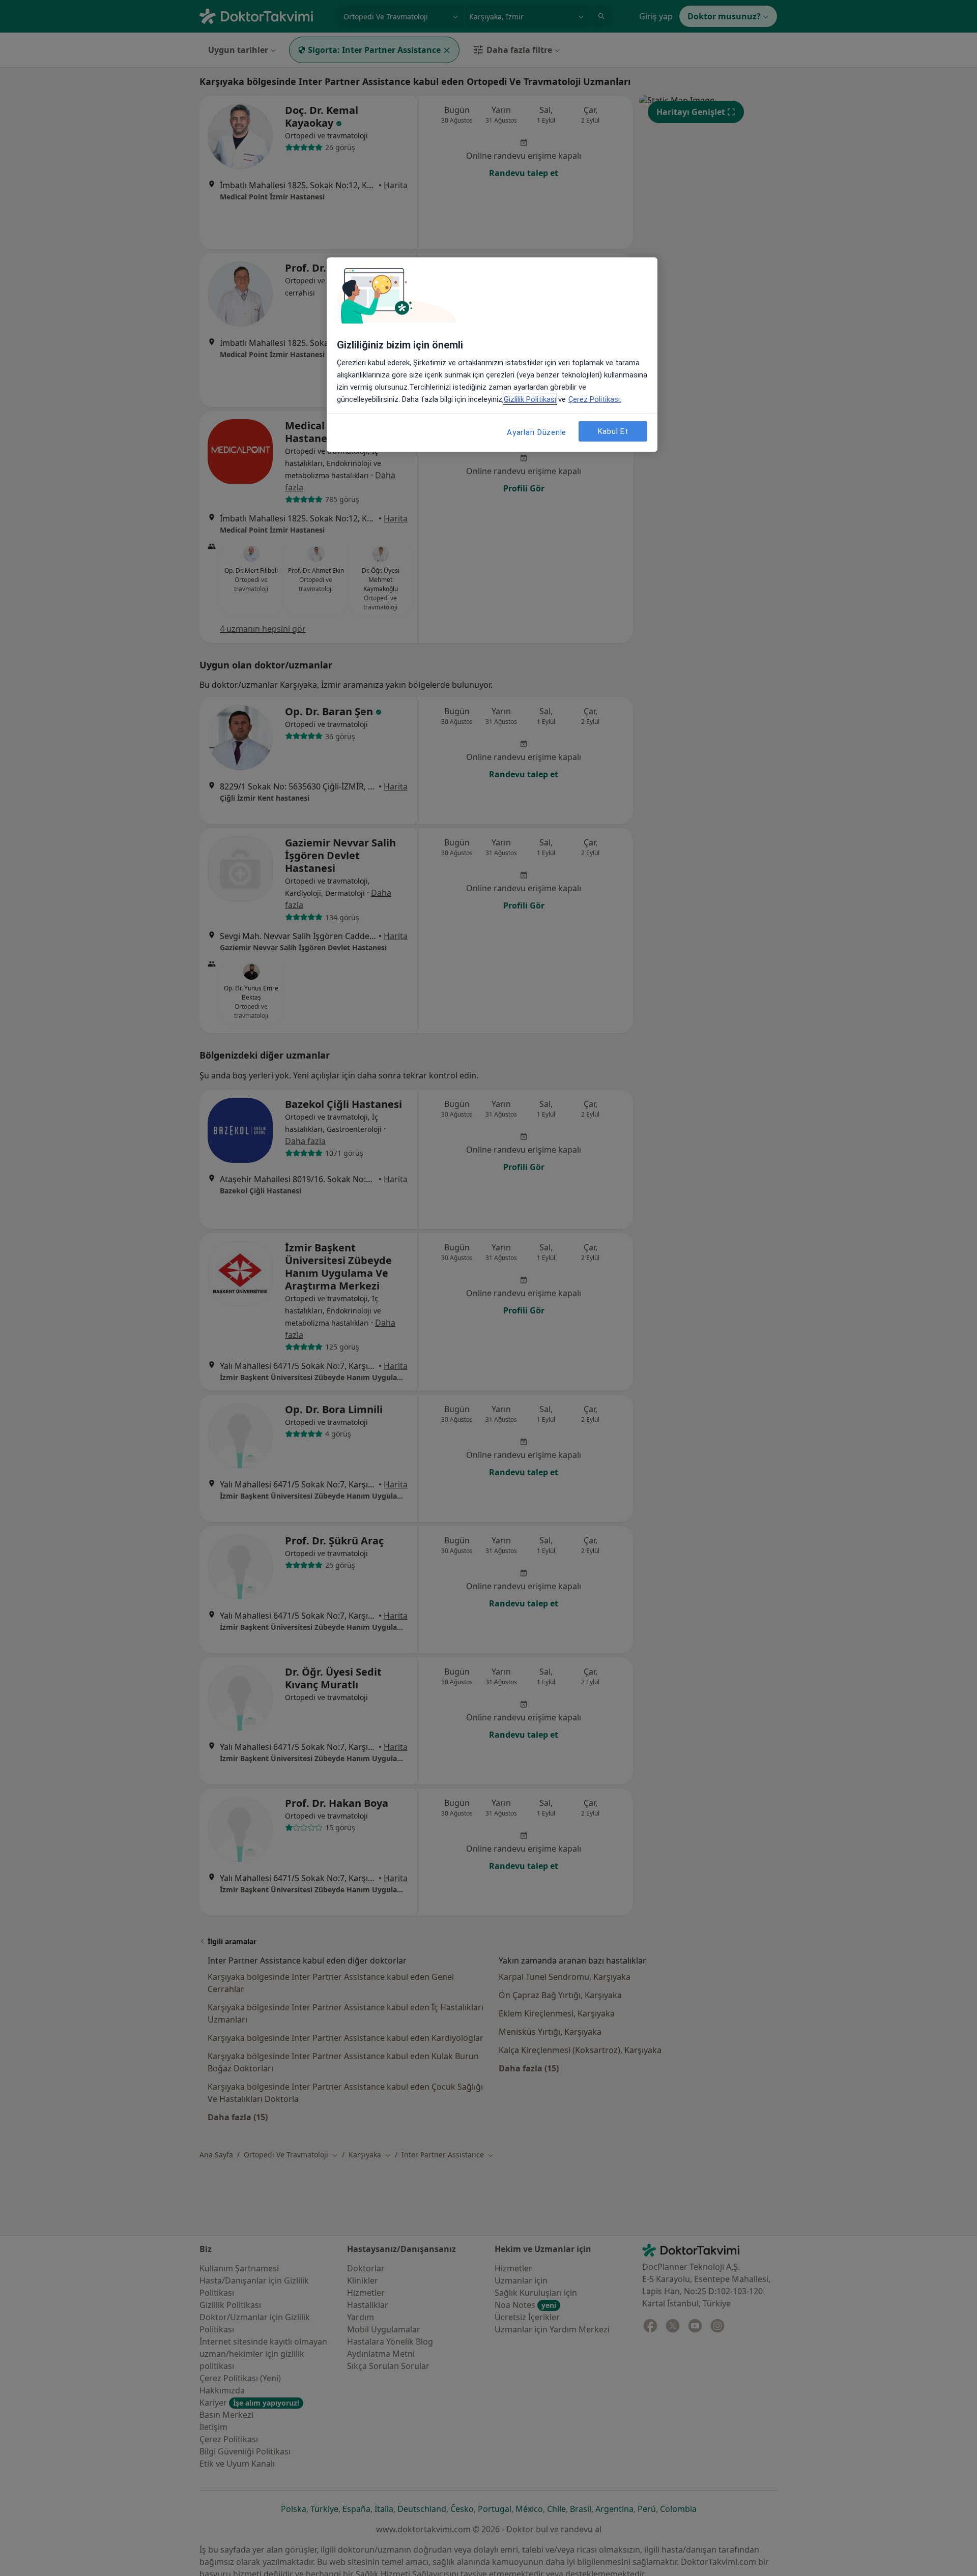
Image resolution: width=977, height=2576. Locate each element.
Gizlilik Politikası (530, 399)
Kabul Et (613, 431)
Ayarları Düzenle (537, 432)
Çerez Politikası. (595, 399)
